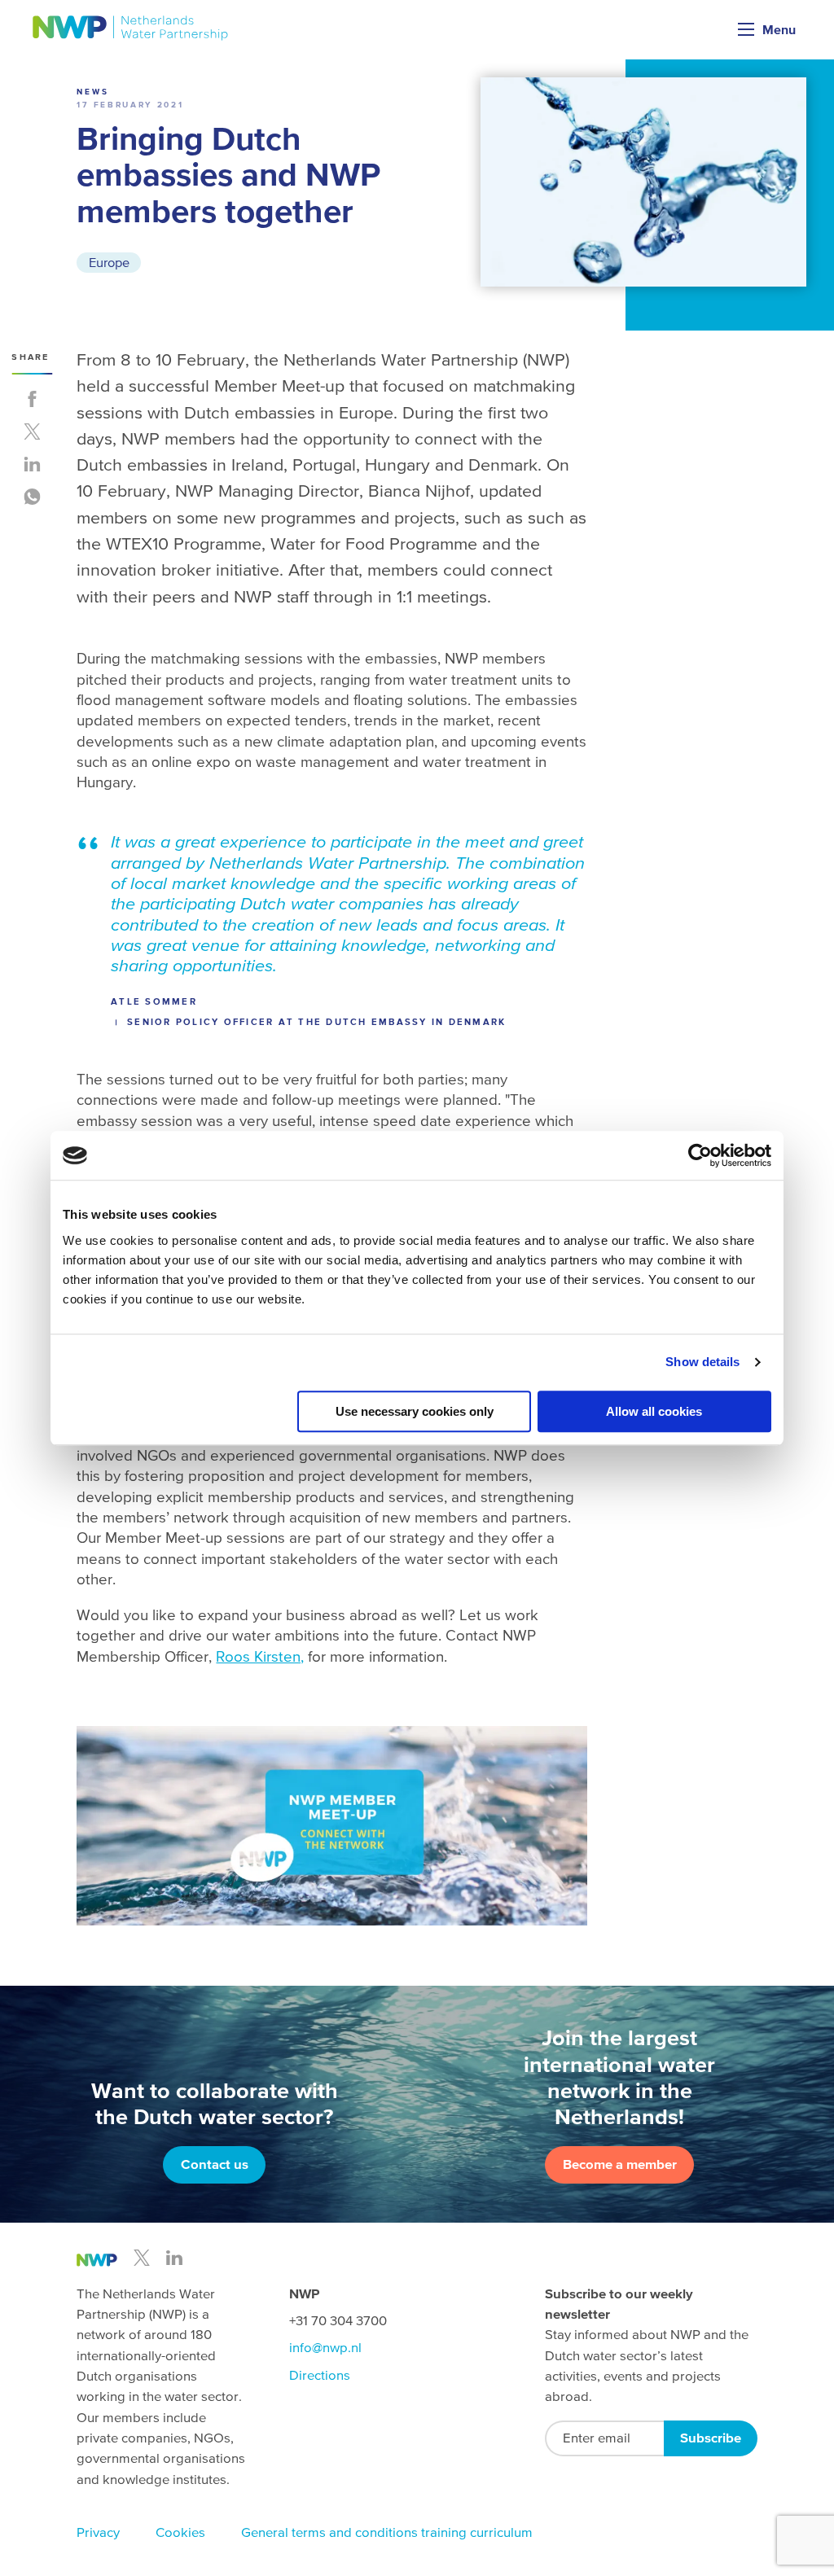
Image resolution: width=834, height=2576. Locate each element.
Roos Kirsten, (260, 1656)
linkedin (174, 2258)
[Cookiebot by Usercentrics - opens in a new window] (700, 1155)
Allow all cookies (654, 1411)
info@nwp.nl (325, 2348)
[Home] (131, 28)
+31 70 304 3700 (338, 2321)
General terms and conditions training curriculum (387, 2532)
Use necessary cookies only (415, 1411)
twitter (142, 2258)
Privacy (98, 2532)
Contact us (215, 2164)
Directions (320, 2375)
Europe (109, 262)
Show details (702, 1362)
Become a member (620, 2164)
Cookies (180, 2532)
